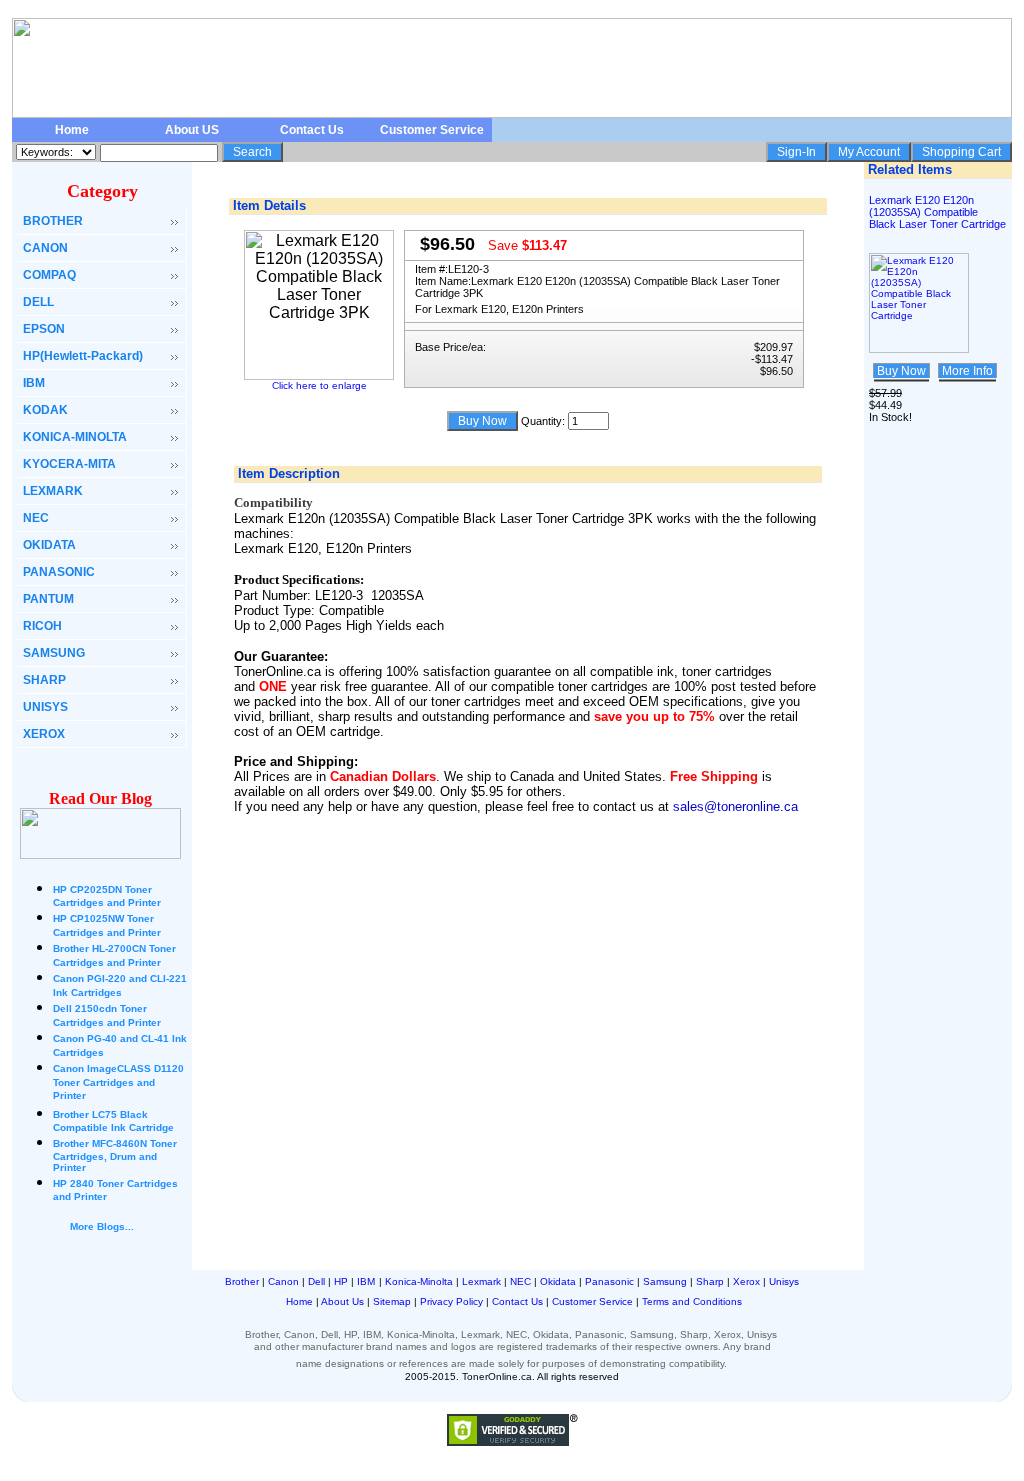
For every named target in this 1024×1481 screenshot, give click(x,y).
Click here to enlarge (319, 385)
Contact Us (312, 130)
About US (192, 130)
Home (72, 130)
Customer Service (432, 130)
